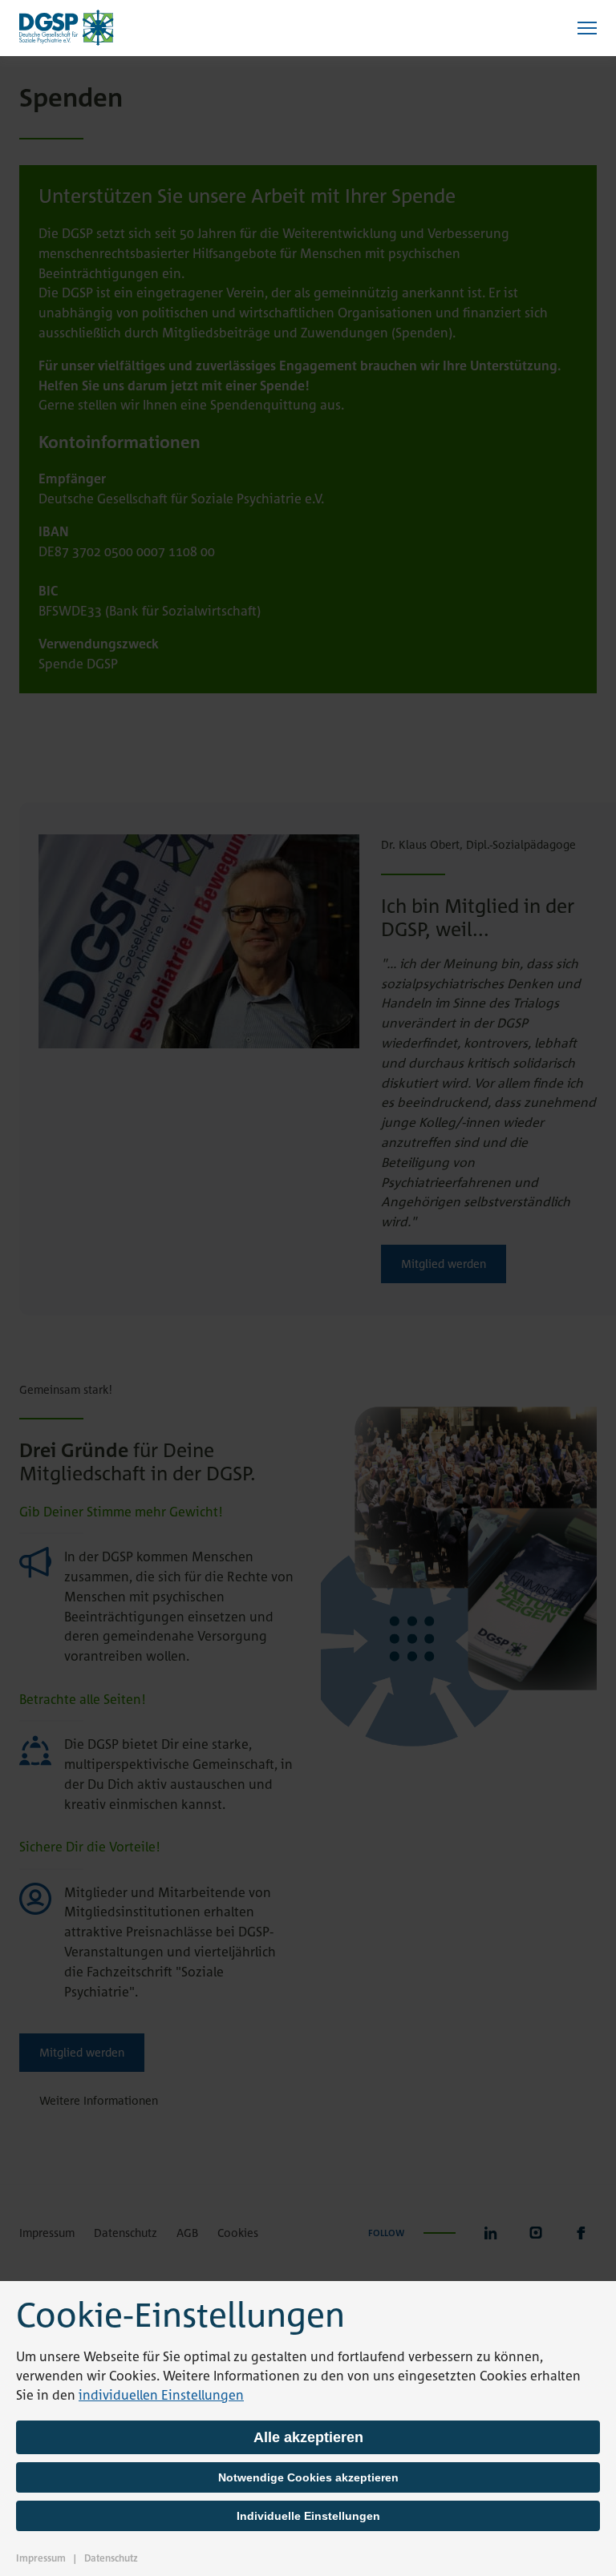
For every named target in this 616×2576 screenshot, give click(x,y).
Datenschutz (111, 2558)
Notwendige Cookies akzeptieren (308, 2477)
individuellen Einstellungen (161, 2395)
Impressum (41, 2558)
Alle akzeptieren (308, 2437)
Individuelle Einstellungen (308, 2516)
